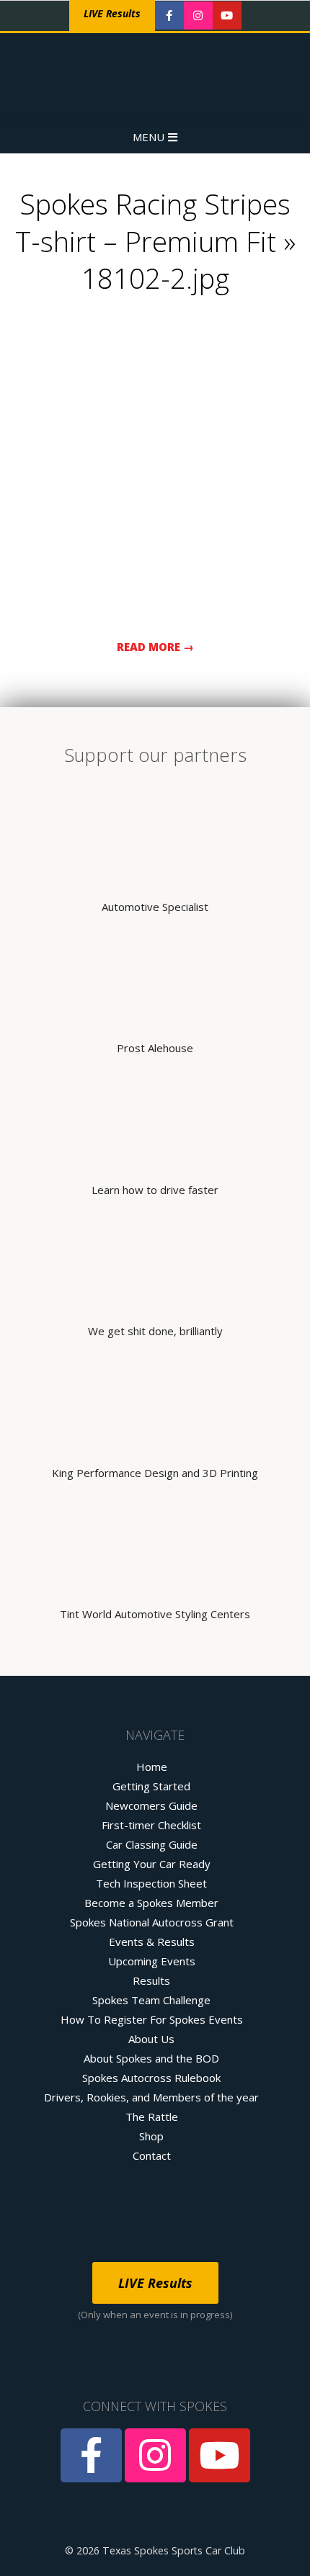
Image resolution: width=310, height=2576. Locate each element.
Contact (152, 2155)
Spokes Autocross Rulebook (151, 2078)
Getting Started (151, 1786)
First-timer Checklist (151, 1825)
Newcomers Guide (151, 1805)
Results (151, 1980)
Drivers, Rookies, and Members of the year (151, 2097)
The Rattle (152, 2117)
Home (152, 1767)
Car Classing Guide (152, 1844)
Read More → (155, 647)
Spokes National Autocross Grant (152, 1922)
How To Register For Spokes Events (152, 2019)
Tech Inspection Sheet (151, 1883)
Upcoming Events (152, 1961)
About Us (151, 2039)
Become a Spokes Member (151, 1903)
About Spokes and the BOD (151, 2058)
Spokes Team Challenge (151, 2000)
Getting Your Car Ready (152, 1864)
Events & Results (152, 1942)
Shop (151, 2136)
